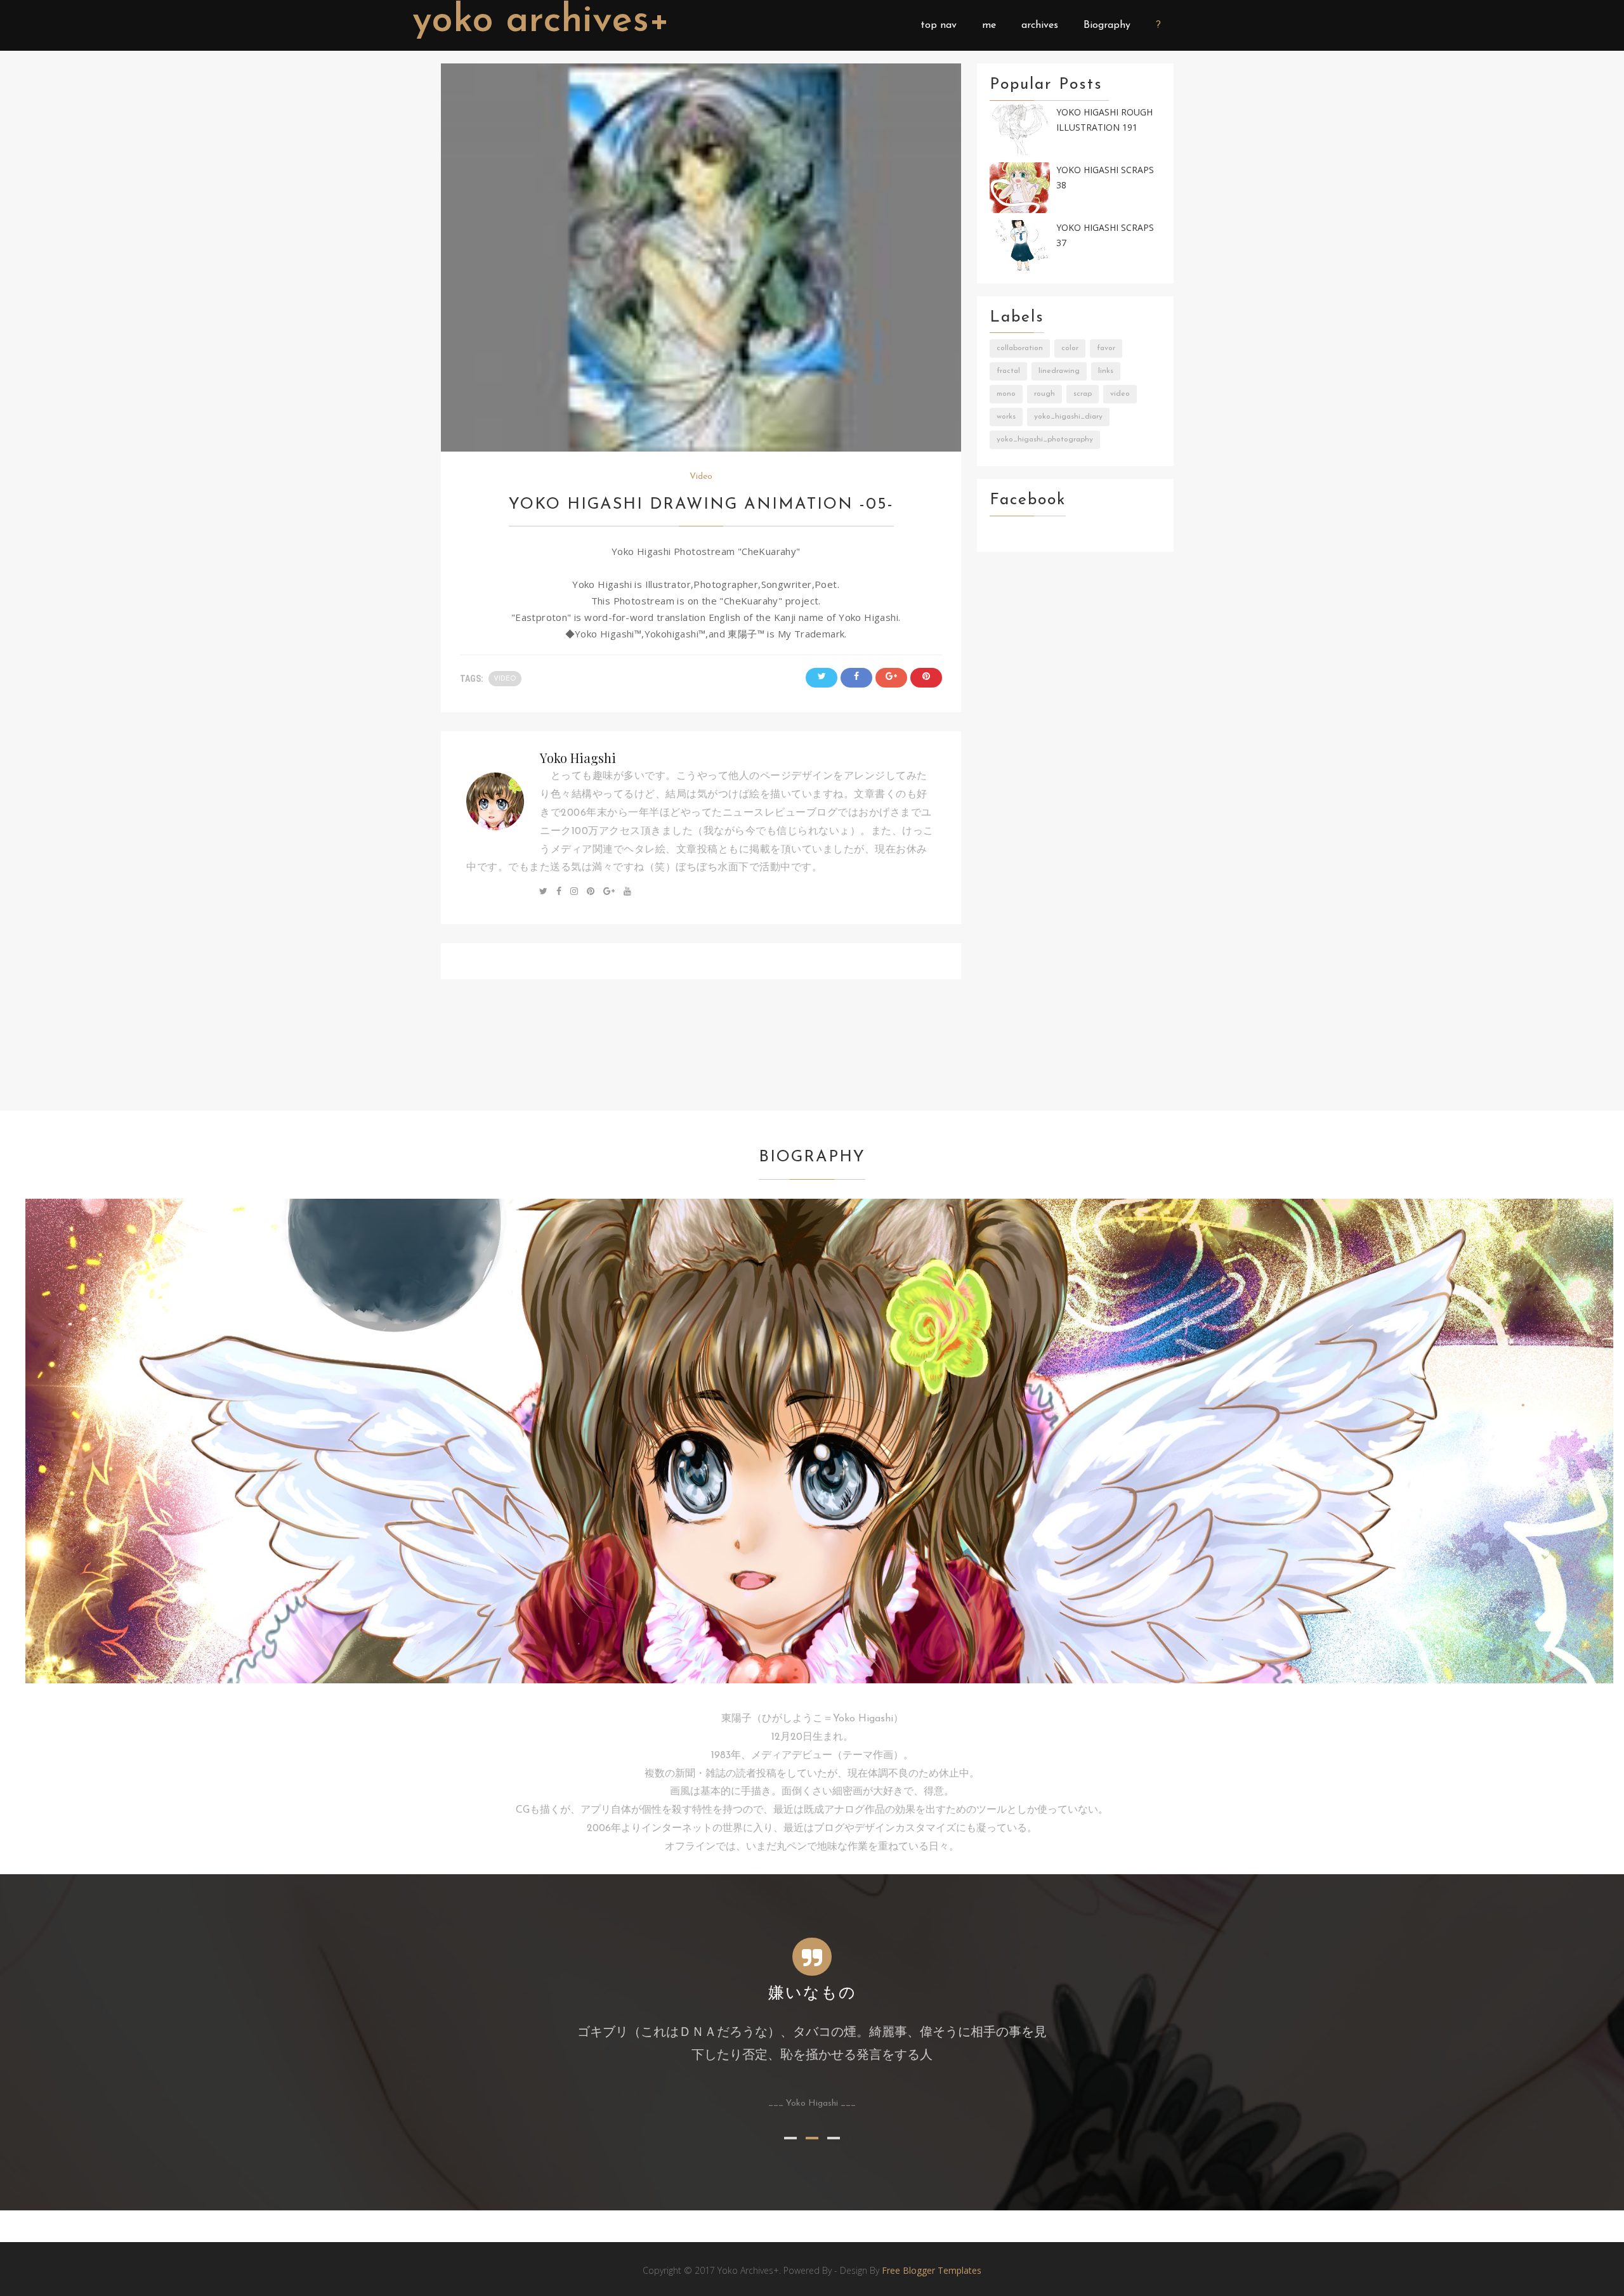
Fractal (1008, 371)
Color (1070, 348)
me (989, 25)
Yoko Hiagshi (578, 758)
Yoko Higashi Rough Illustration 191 (1104, 120)
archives (1040, 25)
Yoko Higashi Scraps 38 (1105, 178)
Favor (1106, 348)
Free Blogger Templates (932, 2270)
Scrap (1083, 394)
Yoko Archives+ (541, 22)
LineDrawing (1059, 371)
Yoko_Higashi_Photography (1045, 440)
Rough (1044, 394)
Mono (1006, 394)
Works (1006, 417)
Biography (1107, 25)
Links (1106, 371)
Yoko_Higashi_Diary (1068, 417)
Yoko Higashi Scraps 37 (1105, 235)
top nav (939, 25)
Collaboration (1020, 348)
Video (701, 477)
